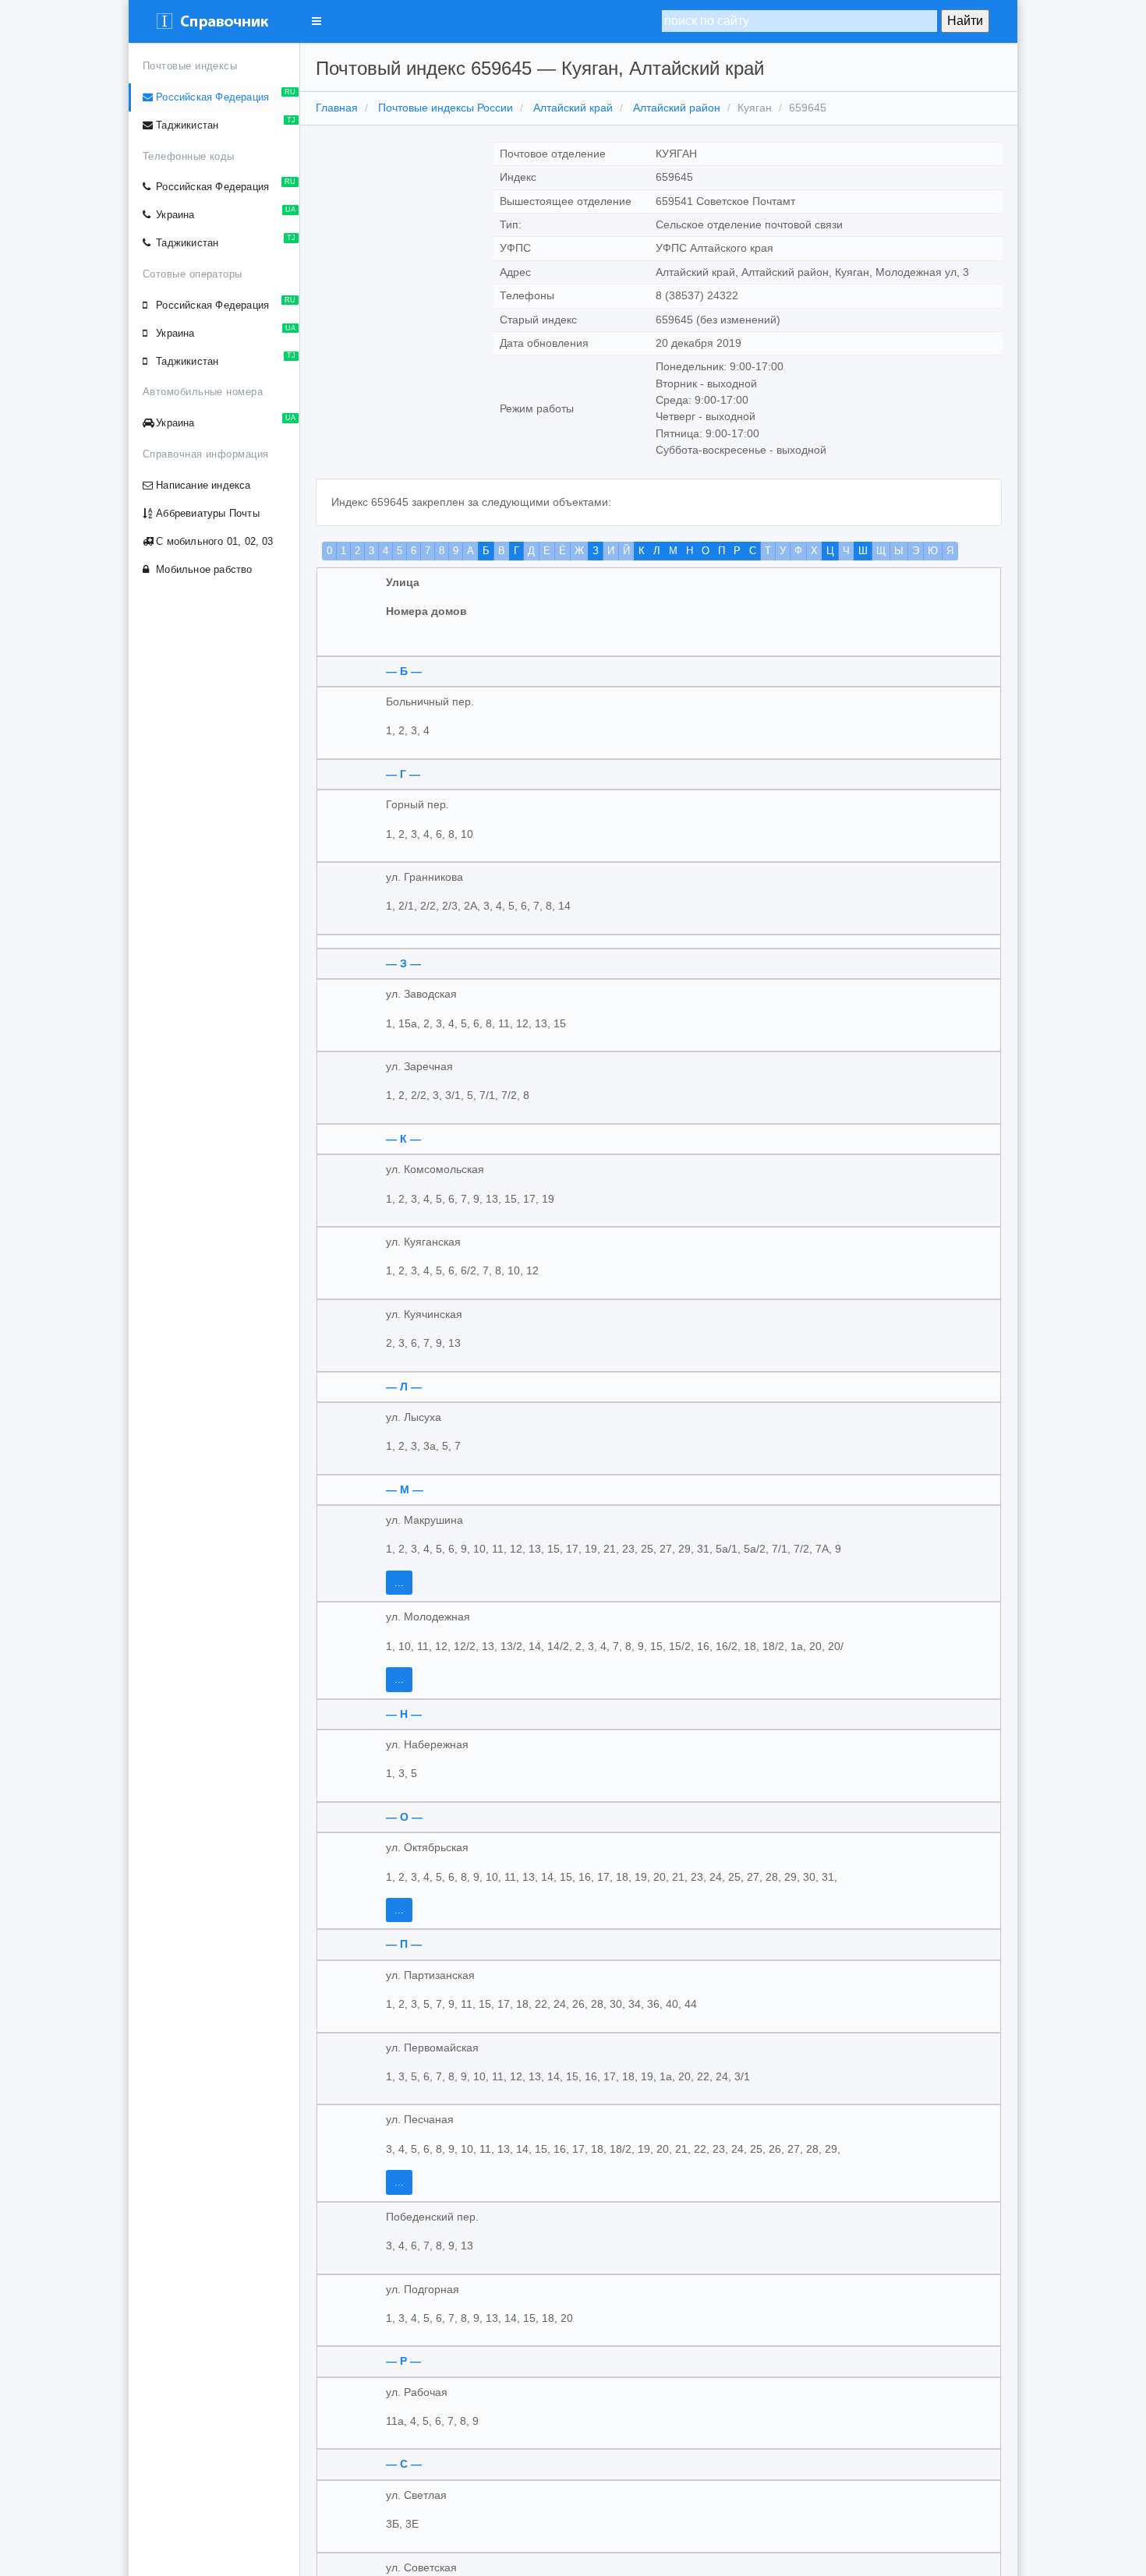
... (399, 1583)
